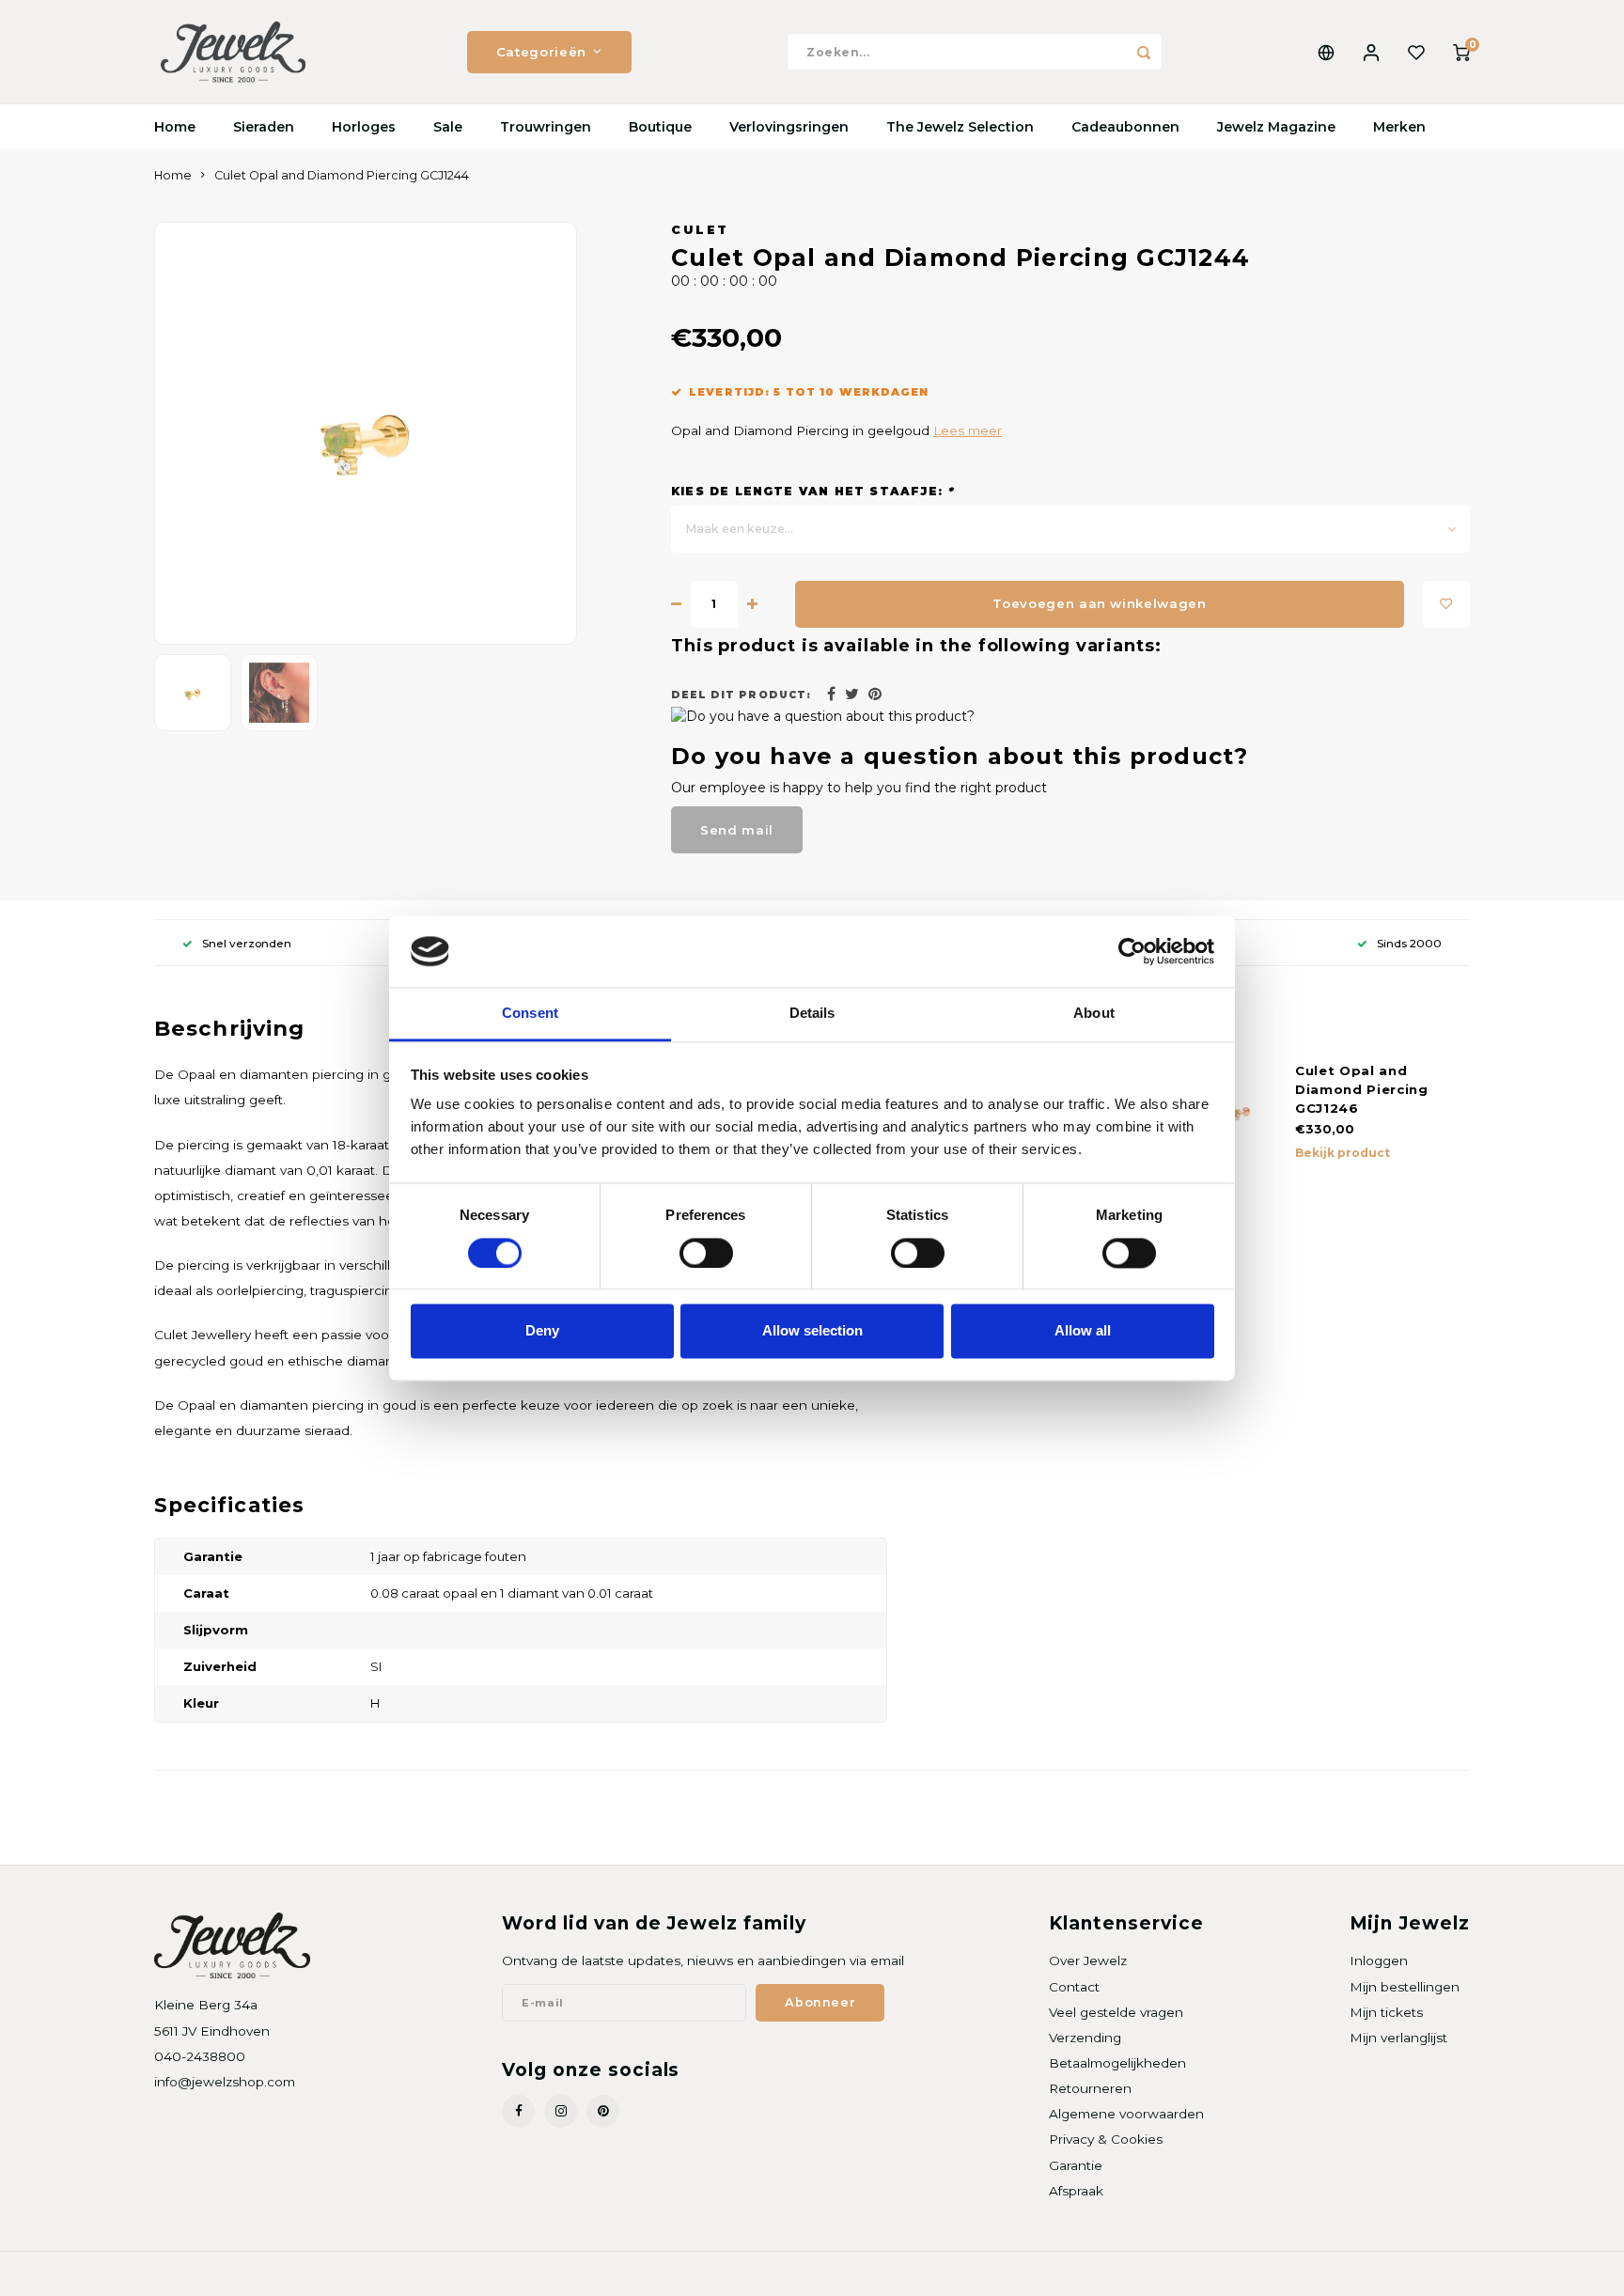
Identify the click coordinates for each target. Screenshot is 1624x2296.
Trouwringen (546, 127)
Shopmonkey (395, 2274)
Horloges (364, 127)
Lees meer (968, 430)
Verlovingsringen (789, 127)
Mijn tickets (1386, 2012)
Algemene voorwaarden (1126, 2114)
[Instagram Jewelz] (561, 2111)
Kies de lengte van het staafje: (812, 491)
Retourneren (1090, 2088)
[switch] (706, 1253)
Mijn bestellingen (1405, 1987)
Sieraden (264, 127)
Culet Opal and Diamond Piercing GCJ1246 (1362, 1089)
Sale (448, 127)
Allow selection (812, 1331)
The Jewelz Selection (960, 127)
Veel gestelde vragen (1116, 2012)
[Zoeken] (1144, 52)
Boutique (660, 127)
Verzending (1085, 2038)
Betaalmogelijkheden (1117, 2063)
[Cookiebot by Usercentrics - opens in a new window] (1132, 951)
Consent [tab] (530, 1014)
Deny (542, 1331)
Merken (1399, 127)
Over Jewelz (1088, 1960)
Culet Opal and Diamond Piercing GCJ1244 (342, 175)
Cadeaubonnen (1125, 127)
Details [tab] (812, 1014)
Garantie (1076, 2165)
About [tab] (1094, 1014)
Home (175, 127)
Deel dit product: (741, 695)
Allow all (1083, 1331)
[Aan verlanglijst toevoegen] (1446, 604)
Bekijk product (1343, 1153)
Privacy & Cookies (1106, 2139)
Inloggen (1379, 1960)
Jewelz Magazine (1276, 127)
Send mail (737, 830)
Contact (1074, 1987)
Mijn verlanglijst (1398, 2038)
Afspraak (1076, 2191)
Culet (700, 230)
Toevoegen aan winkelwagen (1100, 603)
